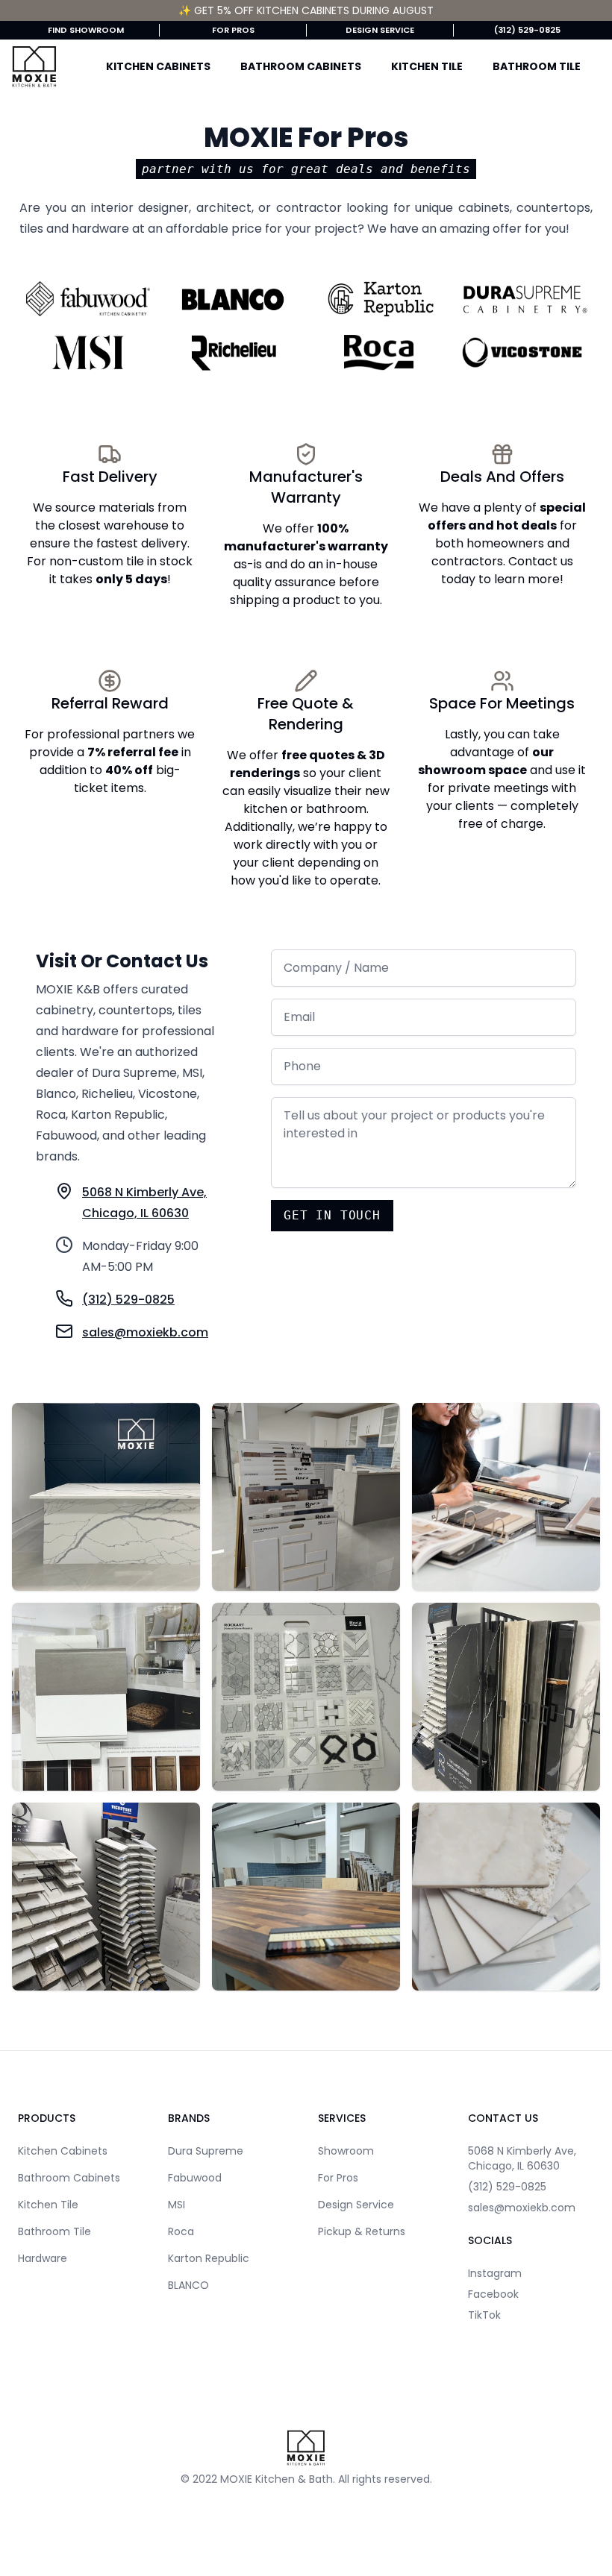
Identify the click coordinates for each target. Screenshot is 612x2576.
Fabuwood (195, 2178)
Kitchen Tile (427, 66)
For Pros (233, 30)
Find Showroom (86, 30)
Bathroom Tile (537, 66)
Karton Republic (209, 2258)
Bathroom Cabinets (301, 66)
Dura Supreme (206, 2151)
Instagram (495, 2273)
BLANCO (188, 2285)
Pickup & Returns (362, 2231)
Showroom (346, 2151)
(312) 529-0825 (527, 30)
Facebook (493, 2294)
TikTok (484, 2315)
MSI (177, 2205)
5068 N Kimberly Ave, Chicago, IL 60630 (522, 2158)
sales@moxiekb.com (522, 2208)
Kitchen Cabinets (158, 66)
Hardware (43, 2258)
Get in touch (332, 1215)
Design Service (380, 30)
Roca (181, 2231)
